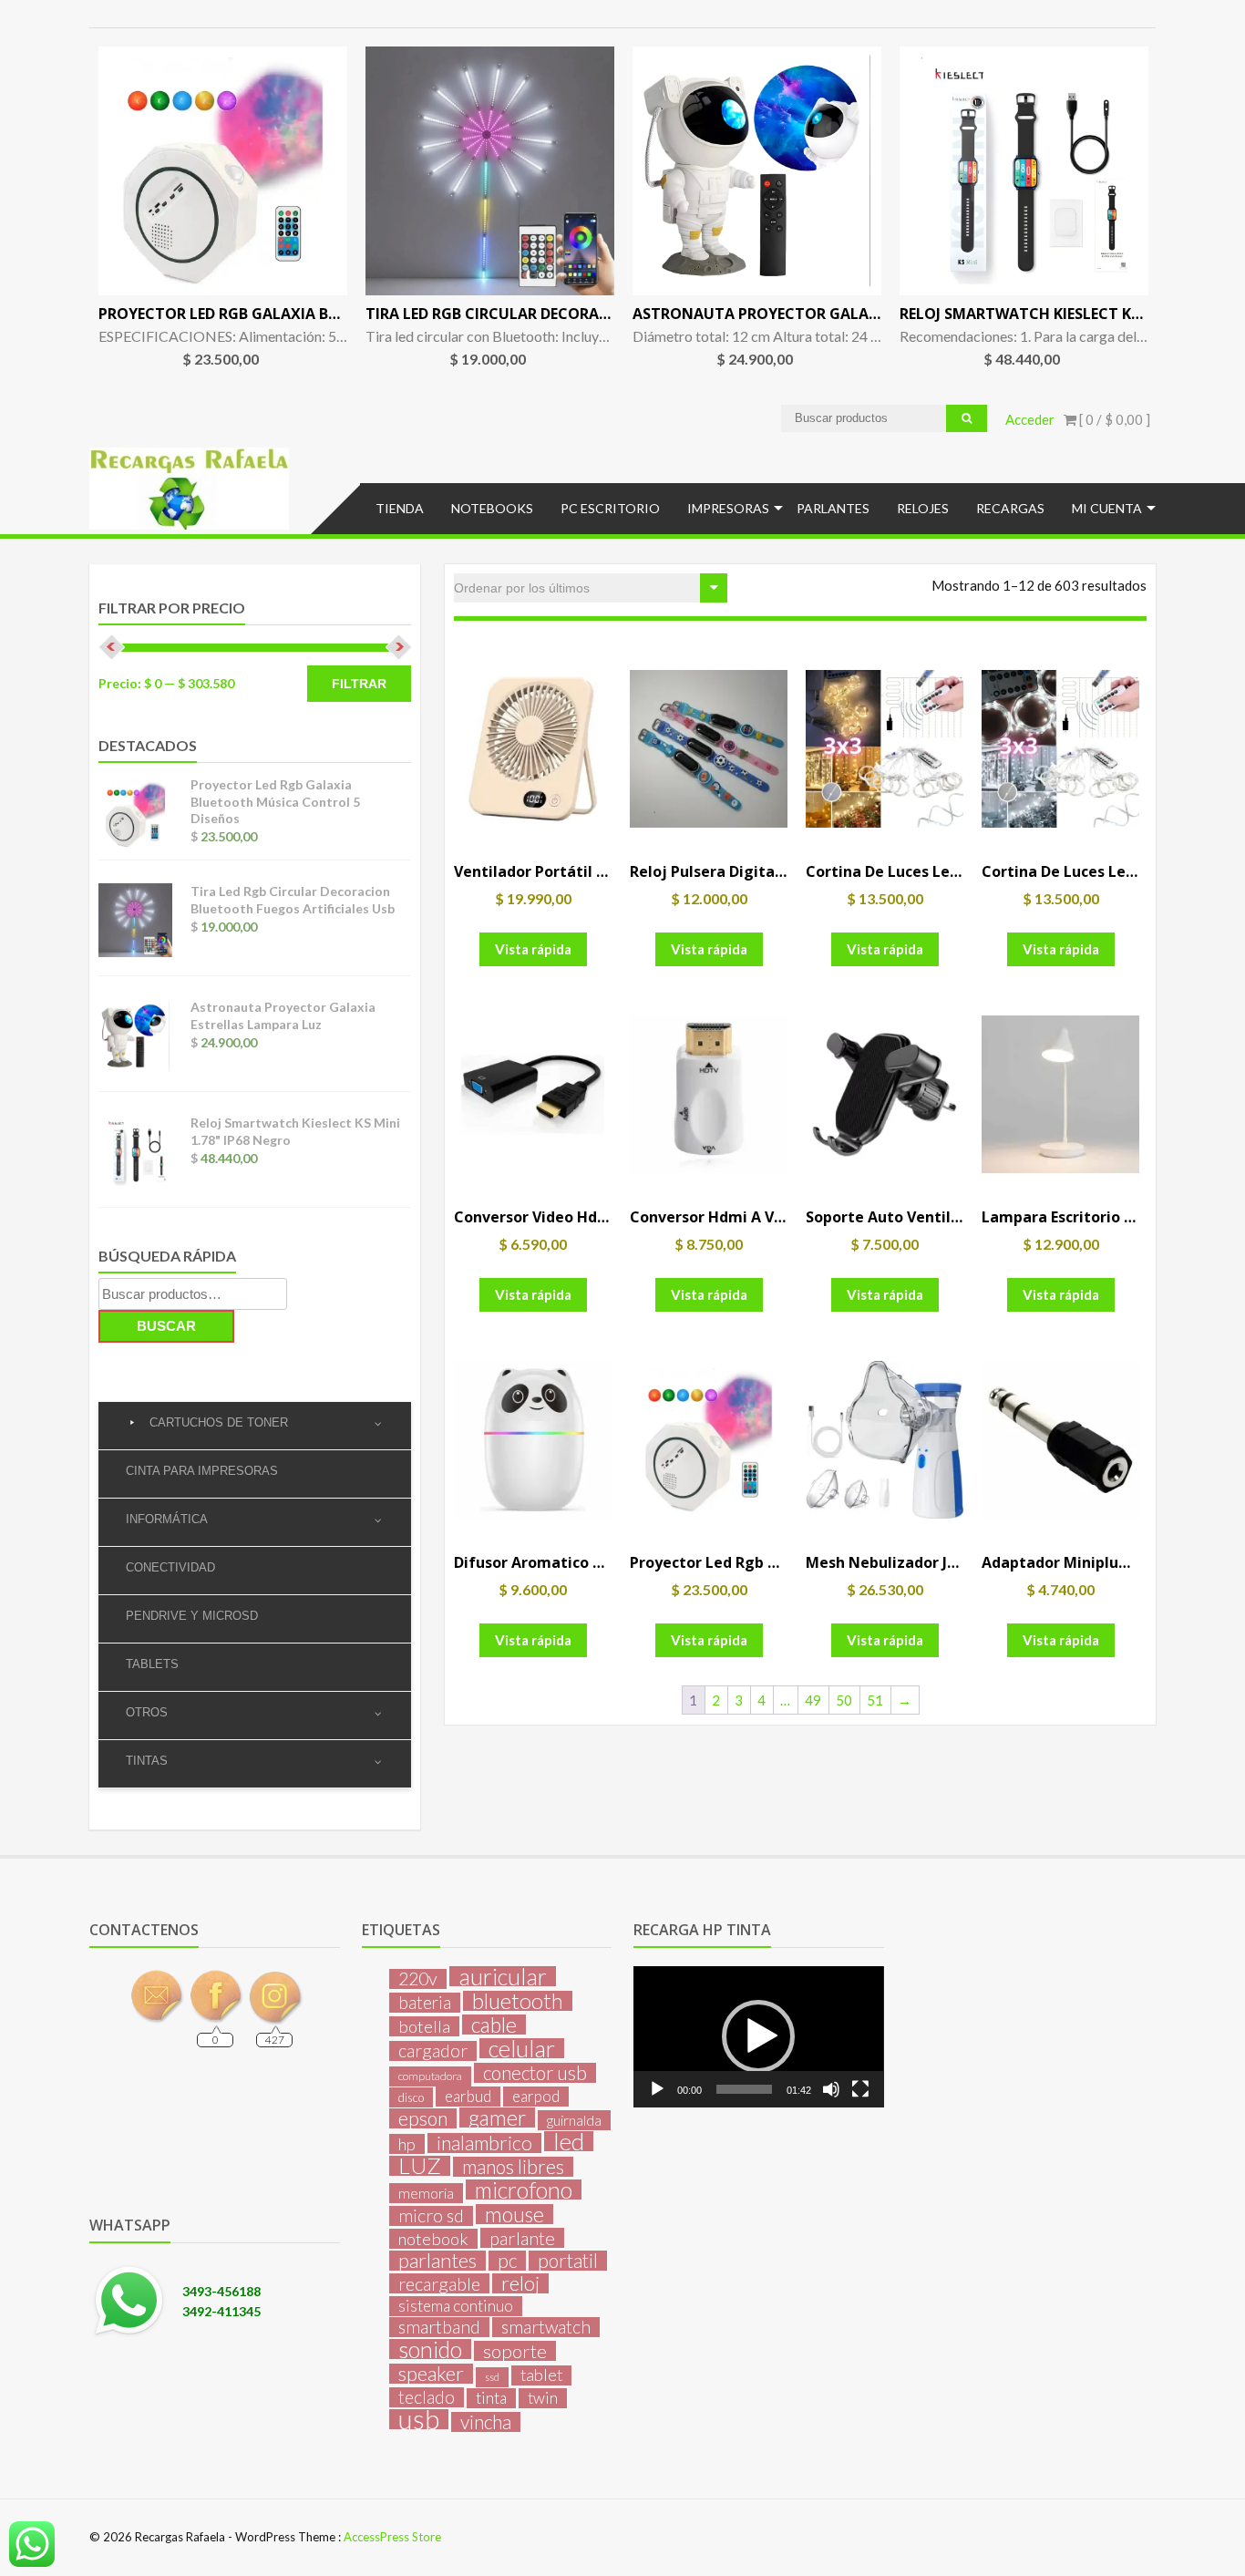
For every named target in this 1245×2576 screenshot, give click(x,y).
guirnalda (574, 2120)
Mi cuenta (1107, 508)
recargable (439, 2283)
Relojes (923, 508)
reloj (520, 2283)
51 (875, 1700)
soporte (515, 2351)
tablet (541, 2375)
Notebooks (492, 508)
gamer (497, 2117)
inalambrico (484, 2143)
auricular (503, 1976)
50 (844, 1700)
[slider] (744, 2089)
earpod (536, 2096)
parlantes (437, 2261)
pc (507, 2261)
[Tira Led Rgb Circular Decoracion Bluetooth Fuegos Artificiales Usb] (490, 171)
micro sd (431, 2216)
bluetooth (518, 2001)
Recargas (1010, 508)
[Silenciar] (831, 2089)
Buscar (166, 1326)
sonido (430, 2349)
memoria (426, 2193)
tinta (491, 2398)
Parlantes (833, 508)
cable (494, 2025)
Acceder (1030, 419)
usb (419, 2419)
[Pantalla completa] (860, 2089)
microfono (524, 2190)
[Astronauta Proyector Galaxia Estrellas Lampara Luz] (757, 171)
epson (423, 2118)
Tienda (400, 508)
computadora (430, 2076)
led (569, 2141)
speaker (431, 2374)
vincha (486, 2422)
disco (411, 2097)
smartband (439, 2327)
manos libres (513, 2167)
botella (424, 2026)
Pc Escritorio (610, 508)
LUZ (420, 2166)
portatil (568, 2261)
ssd (492, 2377)
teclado (427, 2397)
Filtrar (359, 684)
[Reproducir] (657, 2089)
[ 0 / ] (1113, 419)
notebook (433, 2239)
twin (543, 2398)
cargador (433, 2051)
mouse (514, 2214)
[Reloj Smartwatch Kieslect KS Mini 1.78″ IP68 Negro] (1024, 171)
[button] (758, 2036)
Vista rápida (533, 949)
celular (522, 2048)
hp (407, 2144)
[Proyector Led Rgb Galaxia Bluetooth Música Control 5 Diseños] (223, 171)
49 (813, 1700)
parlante (522, 2238)
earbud (468, 2096)
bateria (425, 2003)
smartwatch (546, 2327)
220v (418, 1979)
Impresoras (728, 508)
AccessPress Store (392, 2537)
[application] (758, 2036)
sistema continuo (456, 2306)
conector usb (535, 2073)
